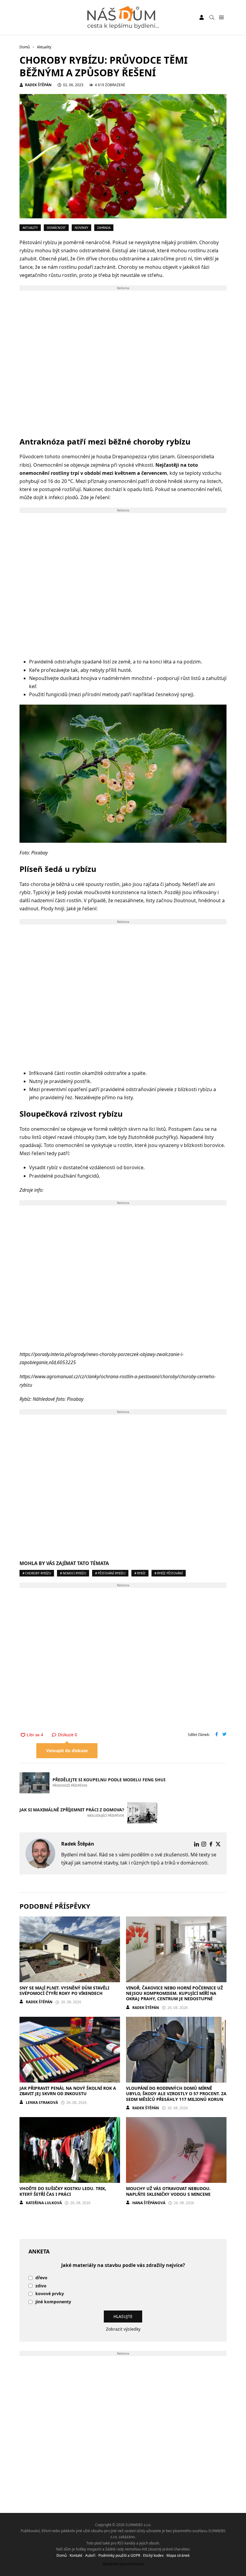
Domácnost (56, 228)
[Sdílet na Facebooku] (217, 1735)
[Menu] (221, 18)
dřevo (41, 2278)
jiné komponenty (53, 2302)
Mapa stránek (178, 2555)
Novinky (81, 228)
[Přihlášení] (202, 17)
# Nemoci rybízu (73, 1573)
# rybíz (140, 1573)
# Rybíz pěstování (169, 1573)
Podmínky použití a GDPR (119, 2555)
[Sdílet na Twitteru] (224, 1735)
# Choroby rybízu (37, 1573)
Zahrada (104, 228)
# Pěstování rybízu (110, 1573)
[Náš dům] (123, 17)
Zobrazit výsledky (123, 2329)
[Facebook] (211, 1844)
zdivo (41, 2286)
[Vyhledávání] (212, 17)
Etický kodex (153, 2555)
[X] (218, 1844)
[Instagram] (204, 1844)
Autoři (90, 2555)
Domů (61, 2555)
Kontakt (76, 2555)
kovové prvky (50, 2294)
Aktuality (30, 228)
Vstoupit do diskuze (67, 1751)
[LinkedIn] (196, 1844)
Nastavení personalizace (123, 2564)
